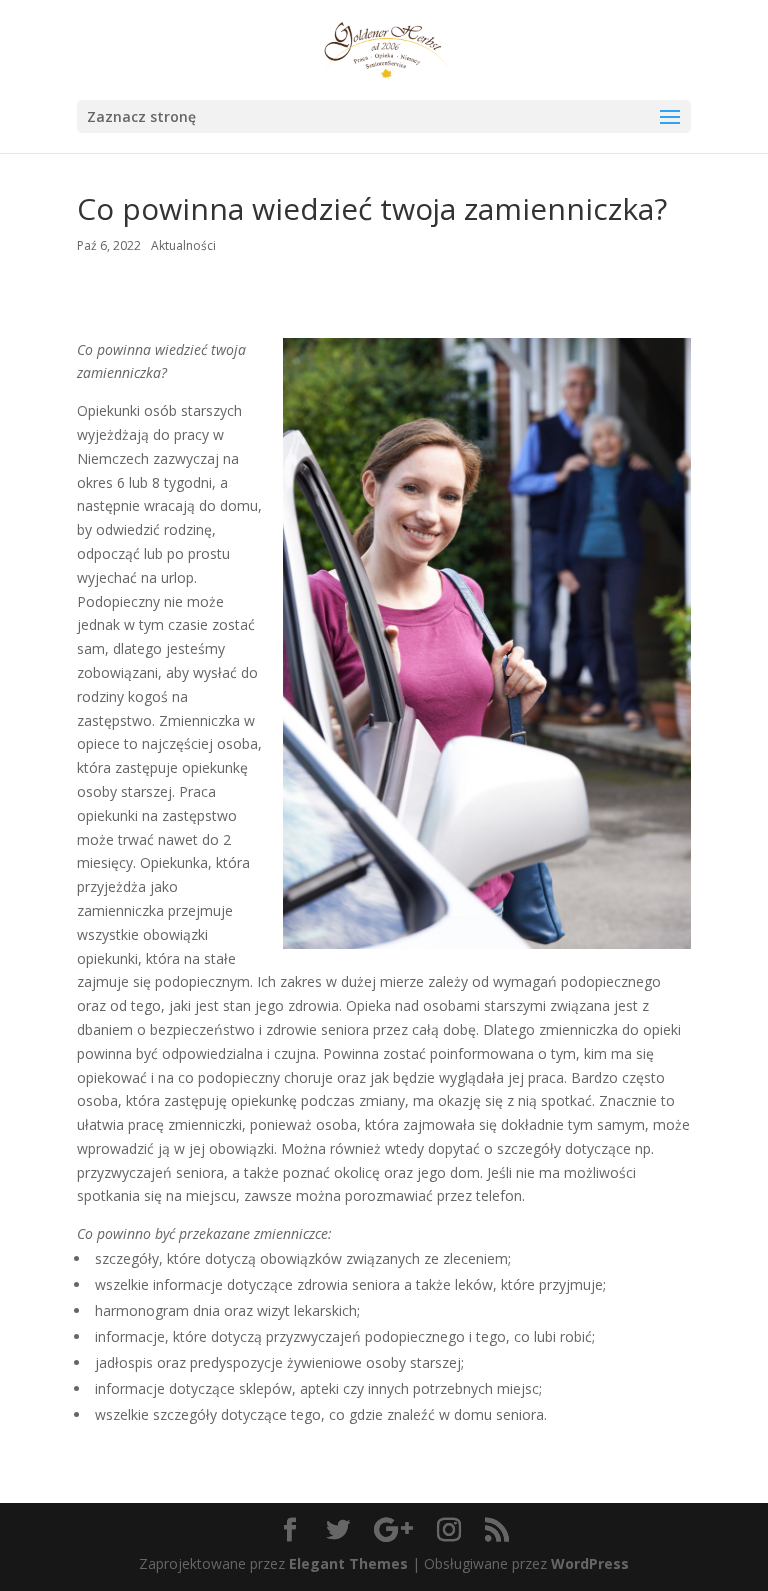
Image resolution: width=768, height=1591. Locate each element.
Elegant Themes (348, 1563)
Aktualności (183, 245)
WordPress (590, 1563)
